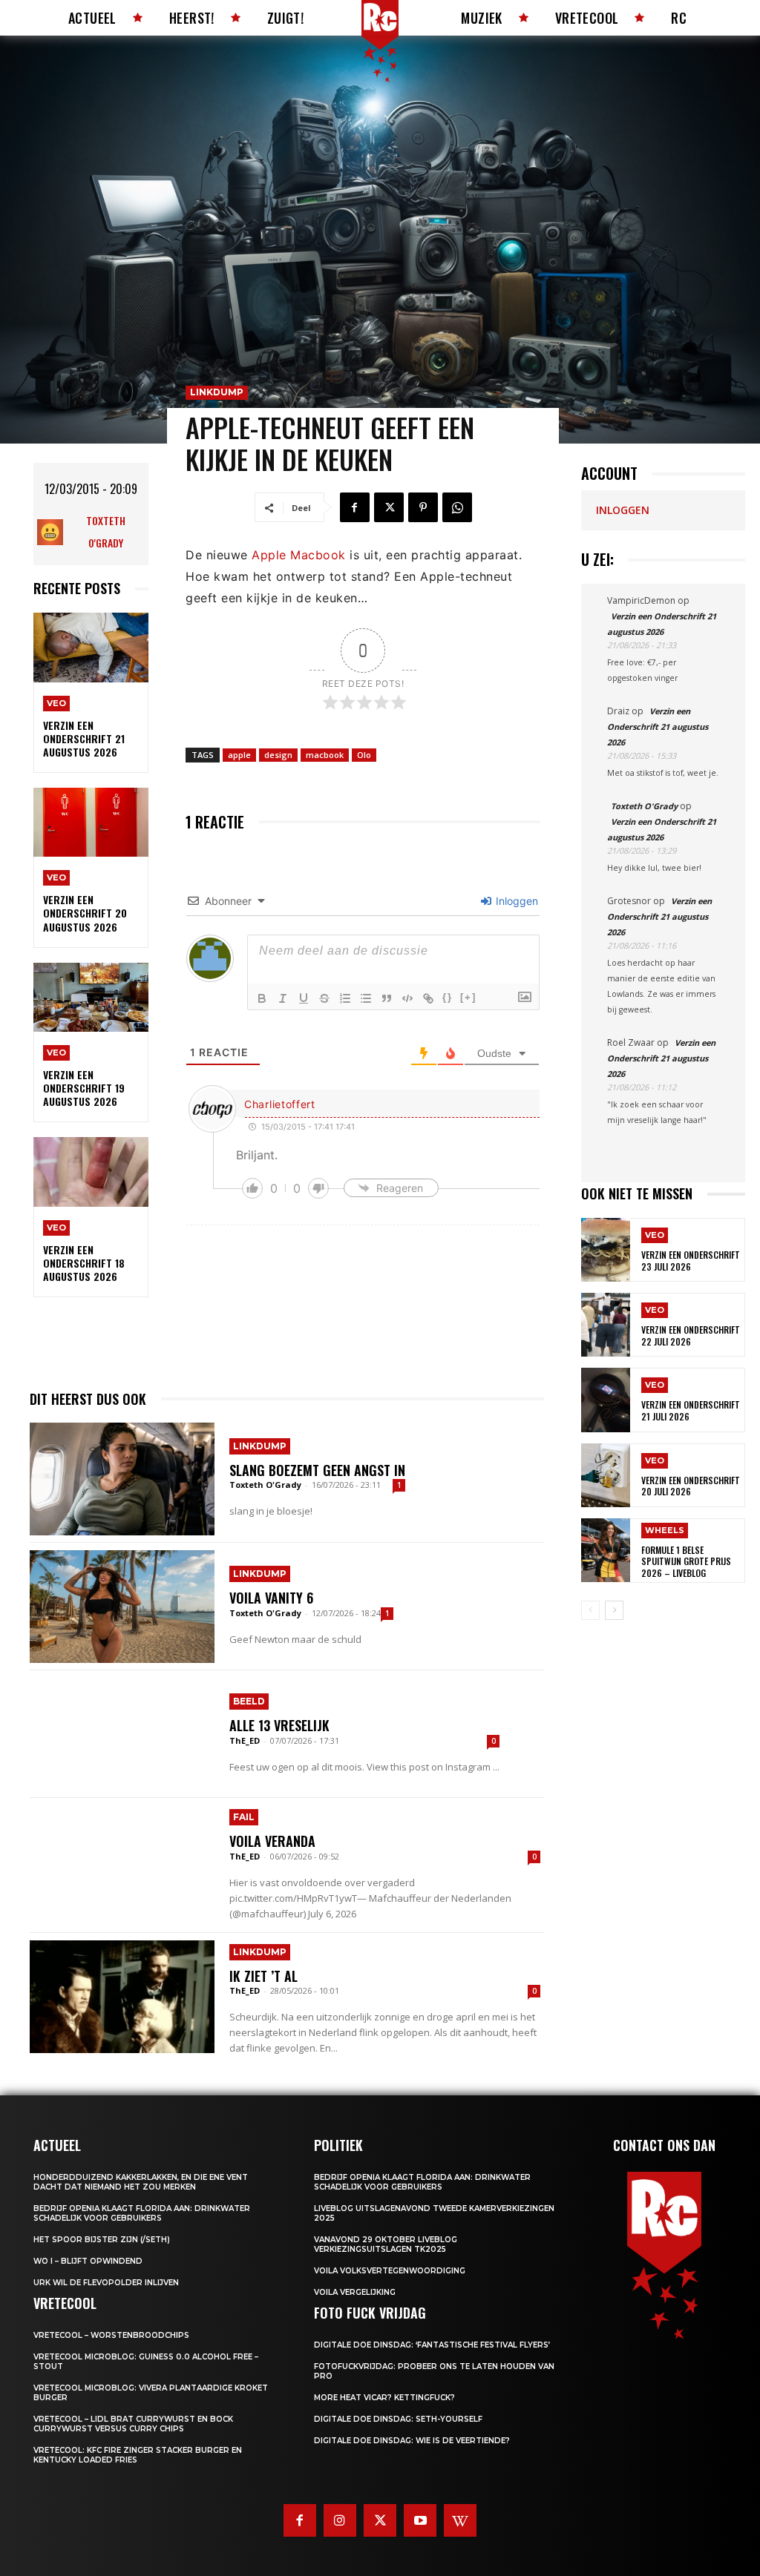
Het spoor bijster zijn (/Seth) (102, 2240)
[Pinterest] (423, 507)
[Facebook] (355, 507)
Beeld (249, 1701)
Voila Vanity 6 (271, 1598)
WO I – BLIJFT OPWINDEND (88, 2261)
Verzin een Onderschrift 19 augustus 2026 (84, 1088)
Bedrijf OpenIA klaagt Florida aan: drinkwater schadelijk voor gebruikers (142, 2213)
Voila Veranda (272, 1841)
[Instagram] (340, 2520)
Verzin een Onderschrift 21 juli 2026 (691, 1410)
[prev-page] (590, 1610)
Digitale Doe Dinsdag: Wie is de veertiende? (412, 2441)
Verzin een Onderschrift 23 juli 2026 (691, 1261)
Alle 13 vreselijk (279, 1725)
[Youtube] (420, 2520)
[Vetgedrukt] (262, 998)
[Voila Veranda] (122, 1862)
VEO (56, 703)
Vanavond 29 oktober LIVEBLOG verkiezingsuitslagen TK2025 (386, 2244)
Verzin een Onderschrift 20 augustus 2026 (85, 913)
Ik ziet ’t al (263, 1976)
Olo (364, 755)
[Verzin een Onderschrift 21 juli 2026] (606, 1400)
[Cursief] (283, 998)
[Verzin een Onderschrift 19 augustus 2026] (91, 997)
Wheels (665, 1530)
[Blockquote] (387, 998)
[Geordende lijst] (345, 998)
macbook (325, 755)
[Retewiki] (460, 2520)
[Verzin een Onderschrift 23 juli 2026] (606, 1250)
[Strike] (324, 998)
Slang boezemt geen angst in (317, 1470)
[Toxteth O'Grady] (53, 532)
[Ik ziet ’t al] (122, 1997)
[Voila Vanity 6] (122, 1607)
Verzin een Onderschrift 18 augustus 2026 (84, 1263)
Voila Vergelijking (355, 2292)
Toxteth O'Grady (106, 531)
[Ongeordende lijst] (366, 998)
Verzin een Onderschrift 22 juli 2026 (691, 1335)
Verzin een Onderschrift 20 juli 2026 (691, 1486)
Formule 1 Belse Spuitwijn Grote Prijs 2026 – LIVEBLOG (686, 1561)
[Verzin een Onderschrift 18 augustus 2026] (91, 1172)
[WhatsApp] (457, 507)
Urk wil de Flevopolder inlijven (106, 2283)
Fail (244, 1817)
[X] (389, 507)
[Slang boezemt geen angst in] (122, 1479)
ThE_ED (245, 1740)
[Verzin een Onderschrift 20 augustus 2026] (91, 822)
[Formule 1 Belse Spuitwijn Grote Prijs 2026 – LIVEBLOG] (606, 1550)
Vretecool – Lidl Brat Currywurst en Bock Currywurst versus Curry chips (133, 2424)
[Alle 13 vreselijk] (122, 1734)
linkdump (217, 392)
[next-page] (614, 1610)
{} (448, 997)
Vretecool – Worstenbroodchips (111, 2335)
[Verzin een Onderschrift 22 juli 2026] (606, 1325)
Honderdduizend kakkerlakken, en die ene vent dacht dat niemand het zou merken (141, 2182)
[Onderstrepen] (304, 998)
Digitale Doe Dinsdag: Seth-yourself (398, 2419)
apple (239, 755)
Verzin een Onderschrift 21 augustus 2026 (84, 738)
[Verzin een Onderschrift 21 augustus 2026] (91, 647)
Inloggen (515, 901)
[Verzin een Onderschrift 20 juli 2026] (606, 1475)
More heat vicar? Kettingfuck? (384, 2398)
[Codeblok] (407, 998)
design (278, 755)
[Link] (428, 998)
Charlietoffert (280, 1104)
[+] (468, 997)
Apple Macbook (299, 555)
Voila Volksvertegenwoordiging (390, 2271)
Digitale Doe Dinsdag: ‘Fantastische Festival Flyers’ (432, 2345)
